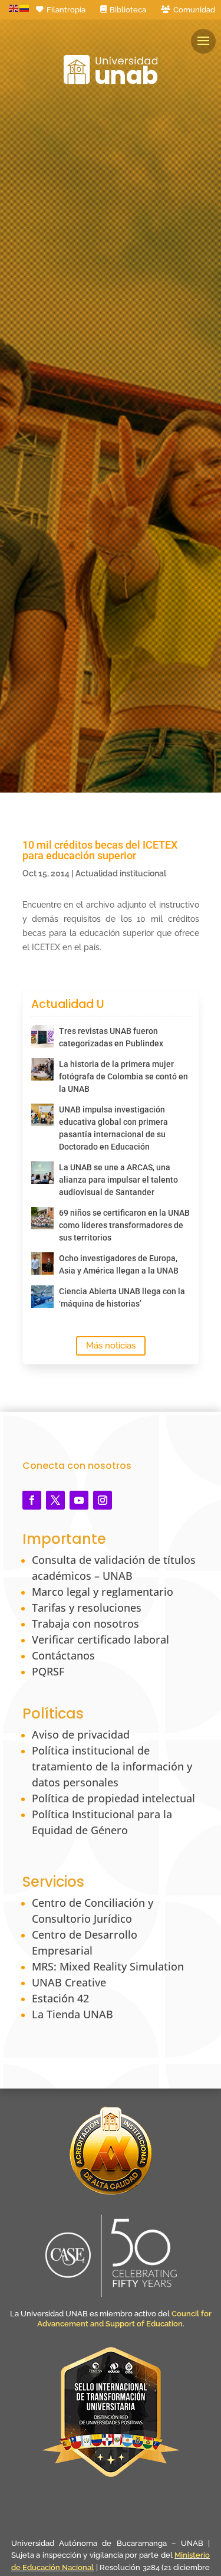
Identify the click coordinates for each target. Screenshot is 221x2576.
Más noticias (111, 1346)
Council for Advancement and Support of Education (124, 2319)
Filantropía (66, 10)
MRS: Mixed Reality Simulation (108, 1966)
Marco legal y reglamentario (103, 1592)
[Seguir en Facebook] (32, 1500)
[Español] (25, 8)
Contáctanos (63, 1655)
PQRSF (48, 1671)
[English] (14, 8)
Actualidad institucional (121, 873)
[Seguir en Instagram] (103, 1500)
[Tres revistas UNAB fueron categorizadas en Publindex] (42, 1036)
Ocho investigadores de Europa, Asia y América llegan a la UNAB (119, 1264)
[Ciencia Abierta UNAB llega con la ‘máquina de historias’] (42, 1297)
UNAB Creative (69, 1982)
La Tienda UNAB (72, 2014)
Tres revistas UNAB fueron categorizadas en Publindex (111, 1037)
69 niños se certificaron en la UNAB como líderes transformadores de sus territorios (124, 1225)
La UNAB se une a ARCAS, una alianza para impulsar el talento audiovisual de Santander (118, 1180)
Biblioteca (128, 10)
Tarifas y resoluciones (87, 1608)
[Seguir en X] (55, 1500)
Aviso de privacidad (81, 1734)
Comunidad (194, 10)
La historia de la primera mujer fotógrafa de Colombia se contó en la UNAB (123, 1076)
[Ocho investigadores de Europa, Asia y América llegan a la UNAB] (42, 1264)
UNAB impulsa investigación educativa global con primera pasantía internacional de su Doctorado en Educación (113, 1128)
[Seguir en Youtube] (79, 1500)
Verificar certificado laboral (100, 1639)
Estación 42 (60, 1998)
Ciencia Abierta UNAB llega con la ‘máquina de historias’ (122, 1297)
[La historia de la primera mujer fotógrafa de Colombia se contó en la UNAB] (42, 1069)
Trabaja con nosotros (85, 1623)
